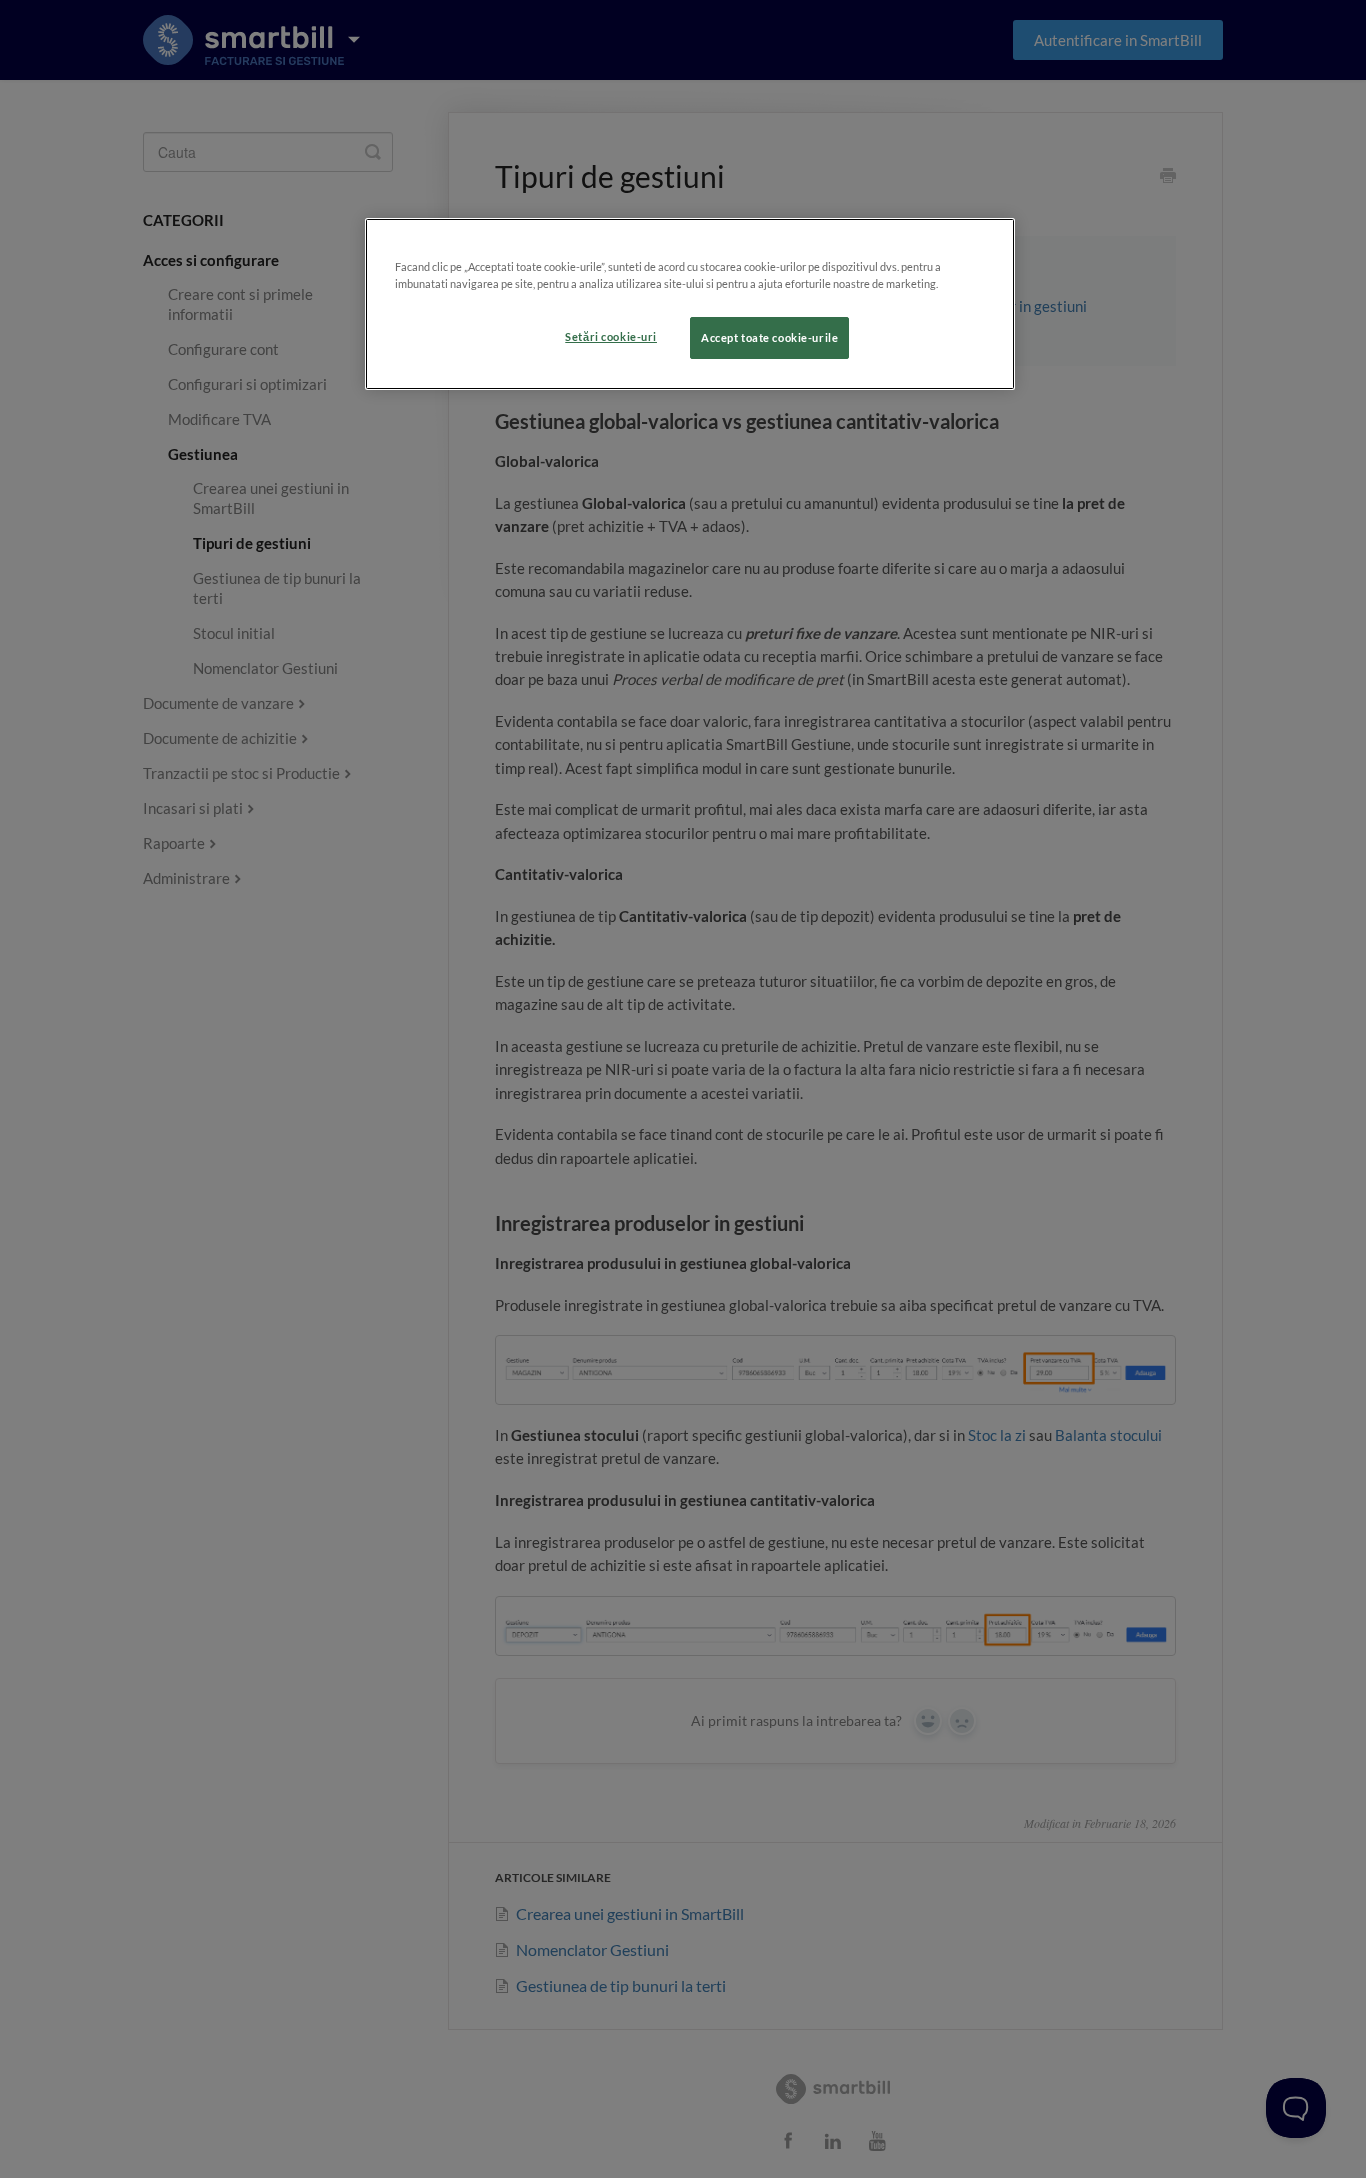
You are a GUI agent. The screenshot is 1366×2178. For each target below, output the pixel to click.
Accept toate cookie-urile (769, 337)
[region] (690, 304)
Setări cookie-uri (611, 336)
